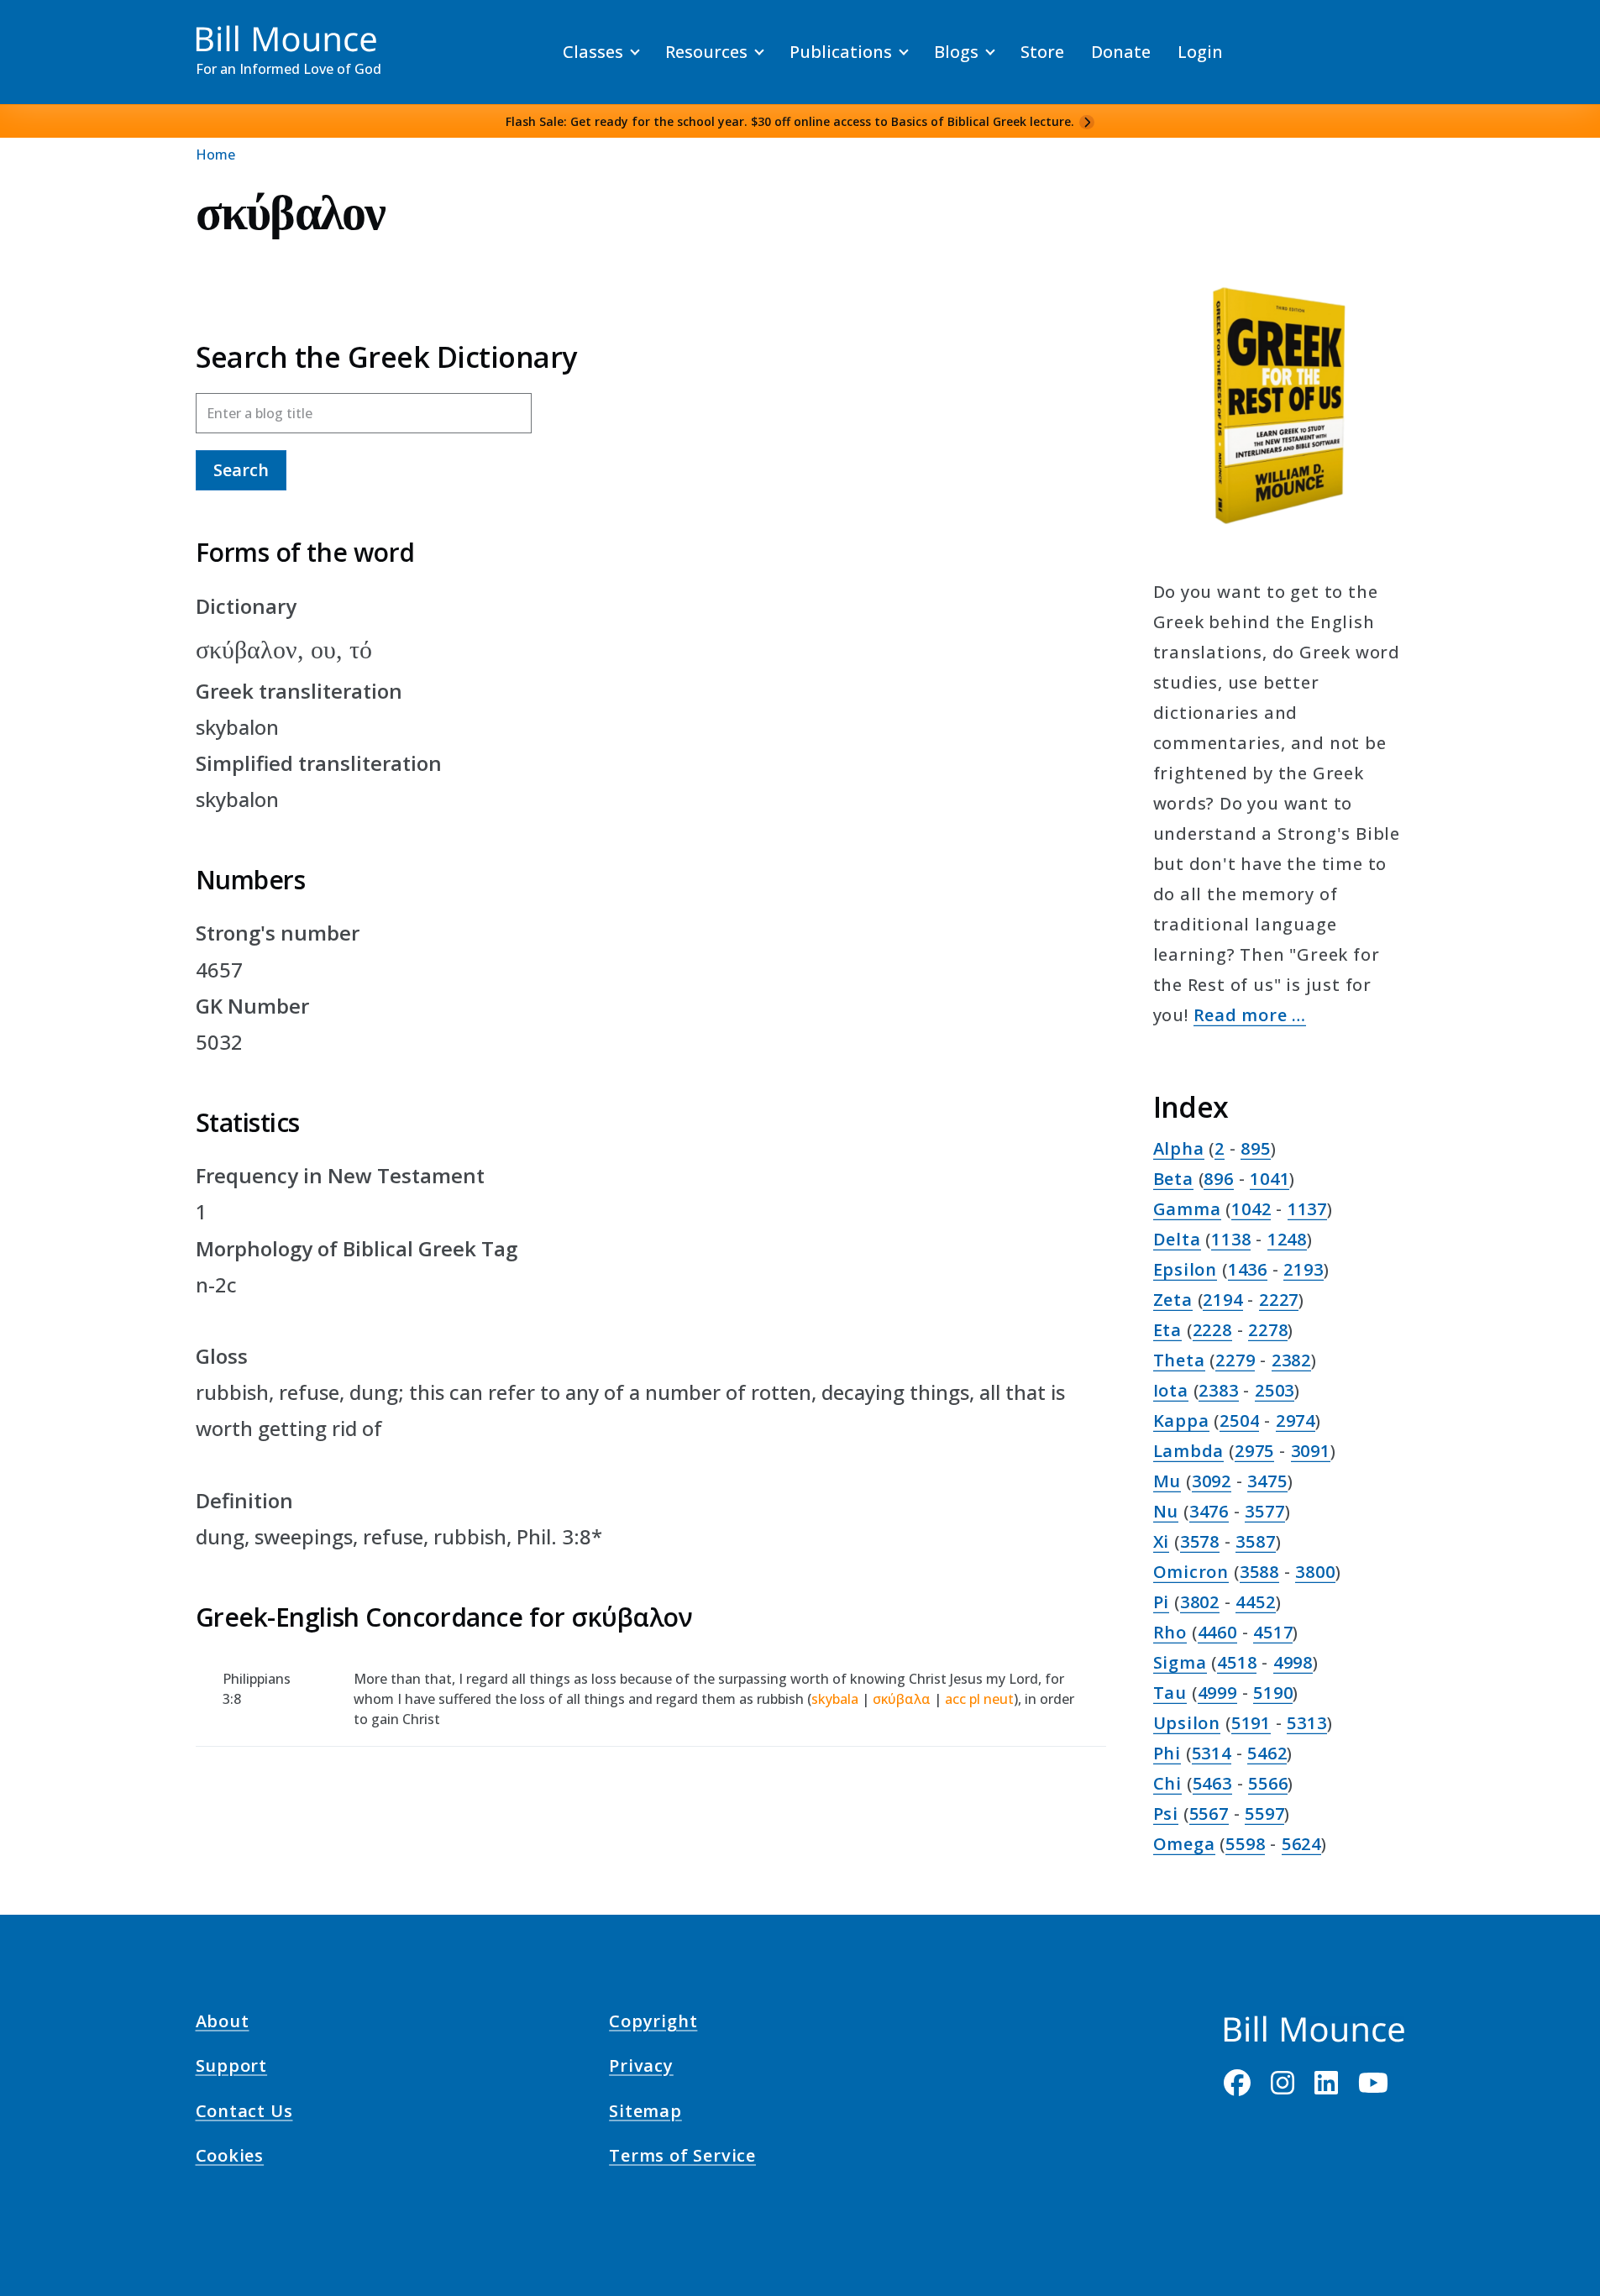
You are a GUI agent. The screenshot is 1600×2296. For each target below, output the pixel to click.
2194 (1222, 1300)
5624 (1301, 1844)
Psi (1166, 1814)
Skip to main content (43, 29)
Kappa (1181, 1421)
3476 (1209, 1511)
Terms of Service (682, 2158)
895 (1255, 1148)
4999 (1217, 1693)
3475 (1267, 1481)
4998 (1293, 1662)
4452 (1255, 1602)
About (223, 2024)
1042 (1251, 1209)
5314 (1212, 1753)
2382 (1291, 1360)
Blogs (956, 52)
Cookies (230, 2158)
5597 (1264, 1814)
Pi (1162, 1602)
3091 (1311, 1451)
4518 (1237, 1662)
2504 (1239, 1421)
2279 (1235, 1360)
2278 (1268, 1330)
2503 (1275, 1390)
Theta (1179, 1360)
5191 (1251, 1723)
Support (232, 2068)
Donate (1121, 52)
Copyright (653, 2024)
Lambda (1189, 1451)
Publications (841, 52)
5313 (1306, 1723)
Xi (1162, 1541)
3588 (1259, 1572)
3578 (1200, 1541)
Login (1200, 52)
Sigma (1180, 1662)
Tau (1170, 1693)
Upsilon (1187, 1723)
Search (241, 470)
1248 (1287, 1239)
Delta (1177, 1239)
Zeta (1173, 1300)
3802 (1200, 1602)
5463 (1212, 1783)
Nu (1166, 1511)
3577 (1264, 1511)
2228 (1212, 1330)
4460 (1217, 1632)
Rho (1170, 1632)
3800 (1315, 1572)
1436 (1248, 1269)
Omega (1184, 1844)
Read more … (1250, 1015)
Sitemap (645, 2113)
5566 (1268, 1783)
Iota (1171, 1390)
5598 (1245, 1844)
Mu (1167, 1481)
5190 (1273, 1693)
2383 (1218, 1390)
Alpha (1179, 1148)
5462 (1267, 1753)
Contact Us (244, 2113)
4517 (1273, 1632)
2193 (1303, 1269)
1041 (1270, 1179)
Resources (706, 52)
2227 (1279, 1300)
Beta (1173, 1179)
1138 (1231, 1239)
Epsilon (1186, 1269)
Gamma (1187, 1209)
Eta (1167, 1330)
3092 (1212, 1481)
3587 (1255, 1541)
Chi (1167, 1783)
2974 (1296, 1421)
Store (1042, 52)
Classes (593, 52)
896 (1218, 1179)
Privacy (641, 2068)
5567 (1209, 1814)
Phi (1167, 1753)
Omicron (1191, 1572)
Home (215, 155)
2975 (1254, 1451)
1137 (1307, 1209)
